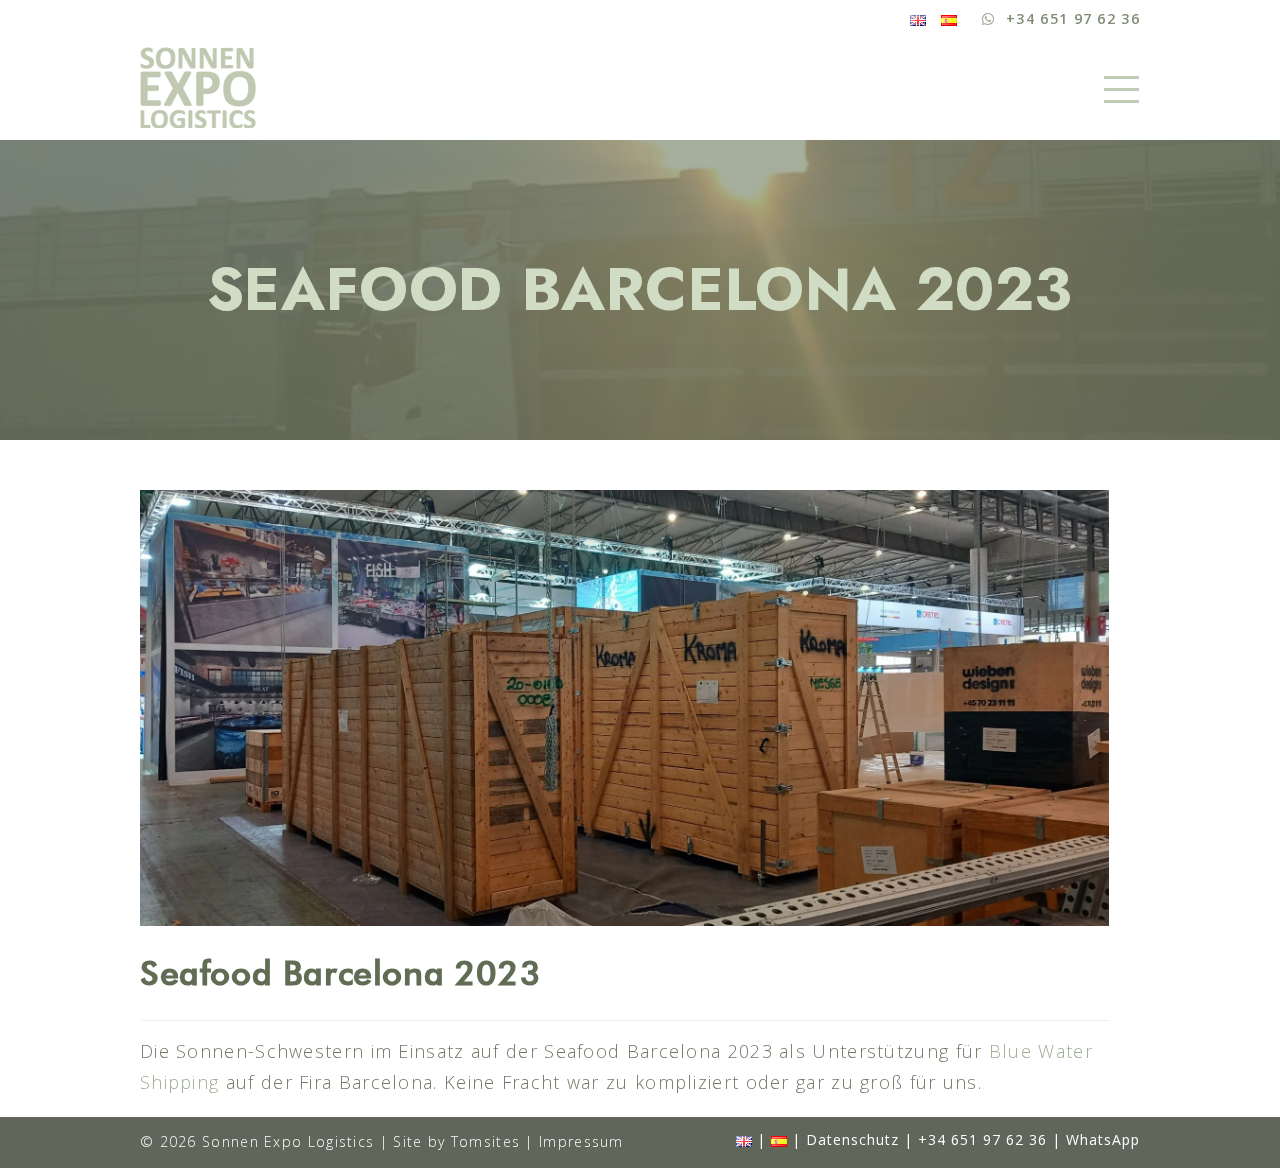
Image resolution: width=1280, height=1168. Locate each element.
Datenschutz (852, 1139)
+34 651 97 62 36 (982, 1139)
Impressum (581, 1141)
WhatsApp (1103, 1139)
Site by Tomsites (456, 1141)
